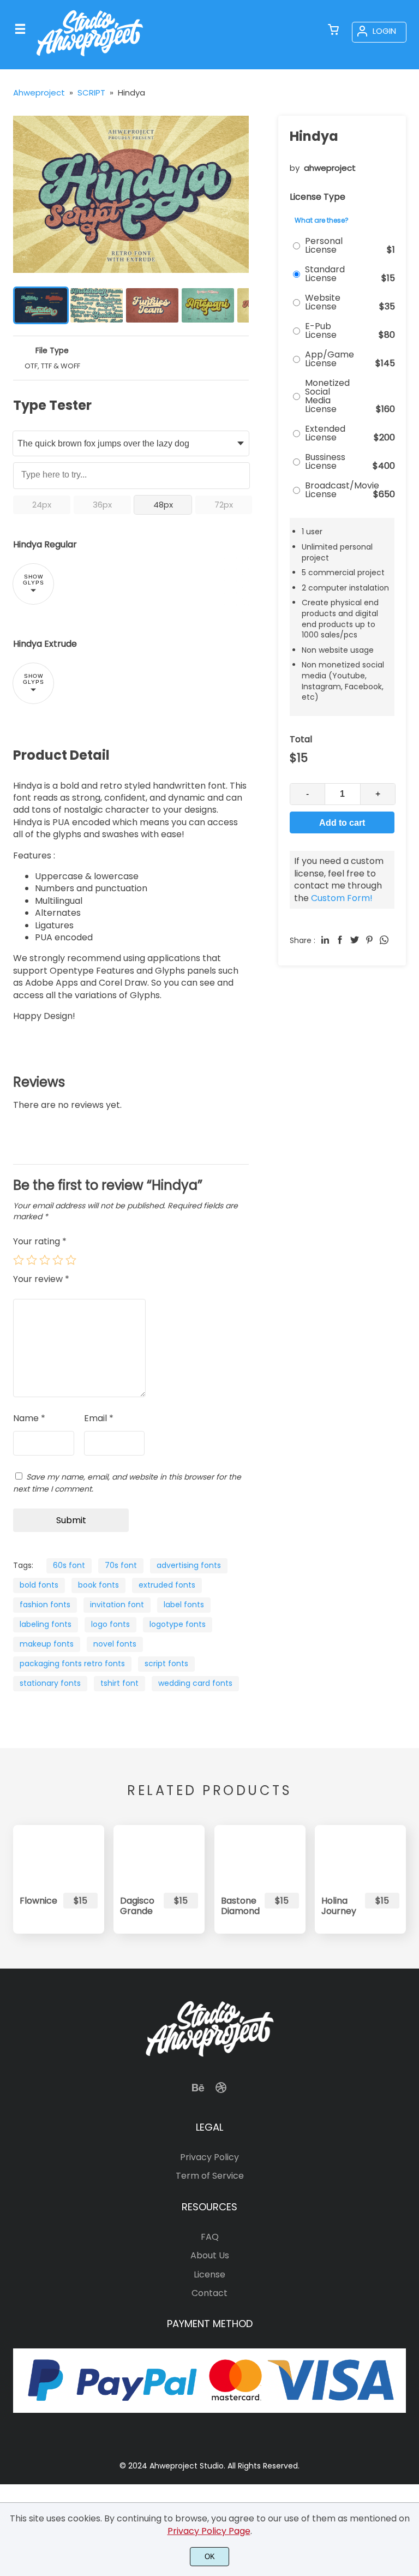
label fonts (184, 1605)
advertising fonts (189, 1565)
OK (210, 2557)
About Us (210, 2255)
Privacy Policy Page (209, 2531)
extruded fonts (167, 1585)
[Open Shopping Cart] (333, 31)
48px (163, 505)
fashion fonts (45, 1605)
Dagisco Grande (137, 1906)
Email (99, 1418)
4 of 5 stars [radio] (58, 1260)
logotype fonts (178, 1624)
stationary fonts (50, 1683)
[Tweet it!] (355, 940)
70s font (121, 1565)
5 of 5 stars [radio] (71, 1260)
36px (102, 505)
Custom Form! (342, 898)
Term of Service (210, 2176)
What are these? (322, 220)
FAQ (210, 2237)
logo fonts (110, 1624)
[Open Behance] (198, 2091)
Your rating (40, 1241)
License (209, 2274)
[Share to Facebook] (340, 940)
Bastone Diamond (238, 1906)
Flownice (37, 1901)
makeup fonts (47, 1644)
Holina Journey (338, 1906)
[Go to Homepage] (90, 59)
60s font (69, 1565)
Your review (41, 1279)
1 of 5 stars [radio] (19, 1260)
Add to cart (342, 823)
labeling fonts (46, 1624)
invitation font (117, 1605)
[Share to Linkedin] (325, 940)
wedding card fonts (195, 1683)
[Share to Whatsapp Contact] (384, 940)
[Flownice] (59, 1855)
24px (42, 505)
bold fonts (39, 1585)
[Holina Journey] (360, 1855)
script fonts (166, 1663)
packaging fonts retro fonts (72, 1663)
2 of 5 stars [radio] (32, 1260)
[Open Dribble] (221, 2091)
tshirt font (119, 1683)
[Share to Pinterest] (369, 940)
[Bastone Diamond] (260, 1855)
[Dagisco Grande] (159, 1855)
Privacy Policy (209, 2157)
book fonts (98, 1585)
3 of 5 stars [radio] (45, 1260)
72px (224, 505)
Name (29, 1418)
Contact (209, 2293)
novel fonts (115, 1644)
